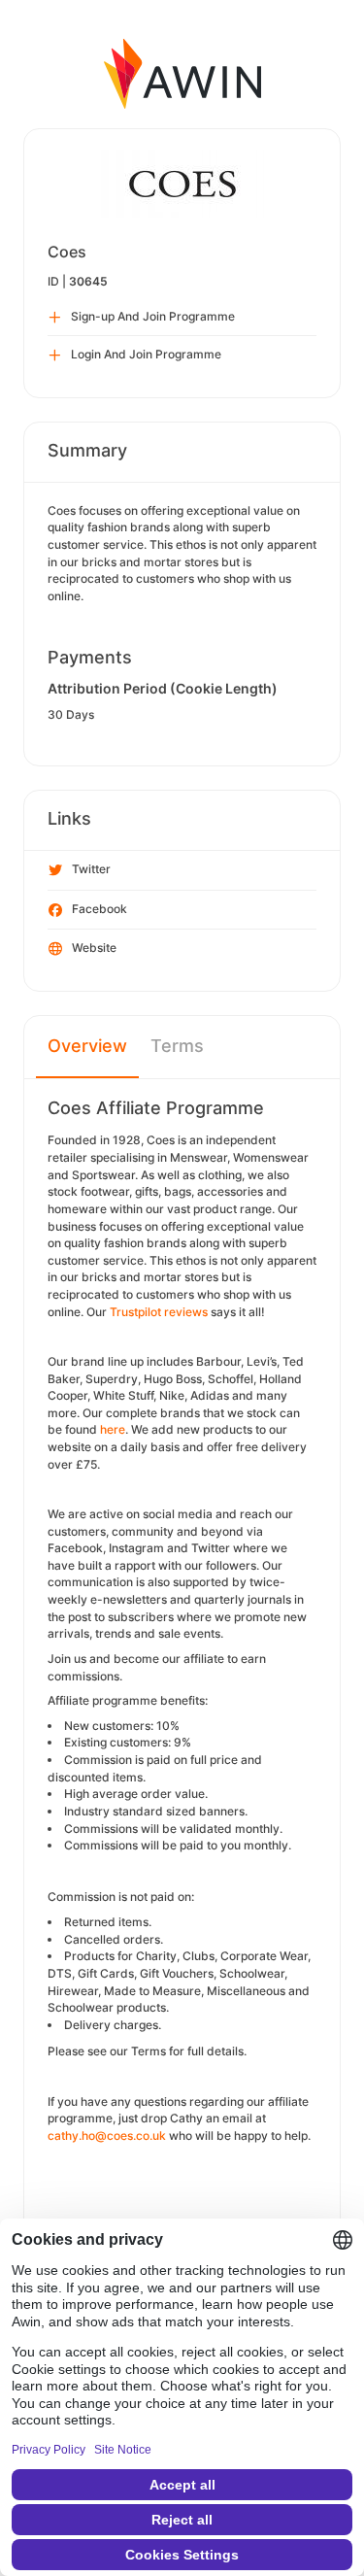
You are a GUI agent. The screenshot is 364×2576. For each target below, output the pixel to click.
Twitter (91, 869)
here (113, 1429)
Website (94, 948)
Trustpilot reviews (159, 1312)
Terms (177, 1046)
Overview (87, 1046)
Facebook (99, 909)
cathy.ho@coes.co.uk (107, 2135)
